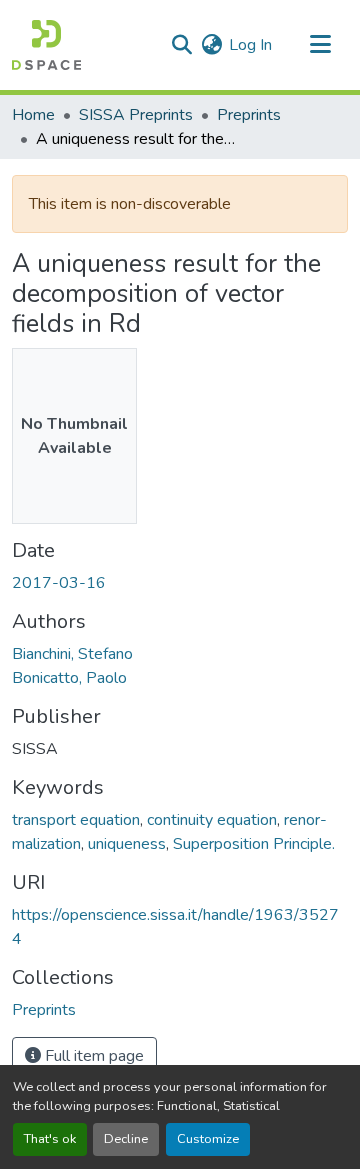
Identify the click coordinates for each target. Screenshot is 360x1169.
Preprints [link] (249, 115)
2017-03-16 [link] (59, 583)
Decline (126, 1139)
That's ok (50, 1139)
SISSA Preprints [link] (136, 115)
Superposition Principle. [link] (254, 844)
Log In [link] (250, 45)
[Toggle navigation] (320, 45)
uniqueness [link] (127, 844)
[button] (46, 45)
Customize (208, 1139)
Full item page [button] (92, 1056)
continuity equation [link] (212, 820)
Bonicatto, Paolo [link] (69, 678)
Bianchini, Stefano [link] (72, 654)
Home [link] (33, 115)
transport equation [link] (76, 820)
